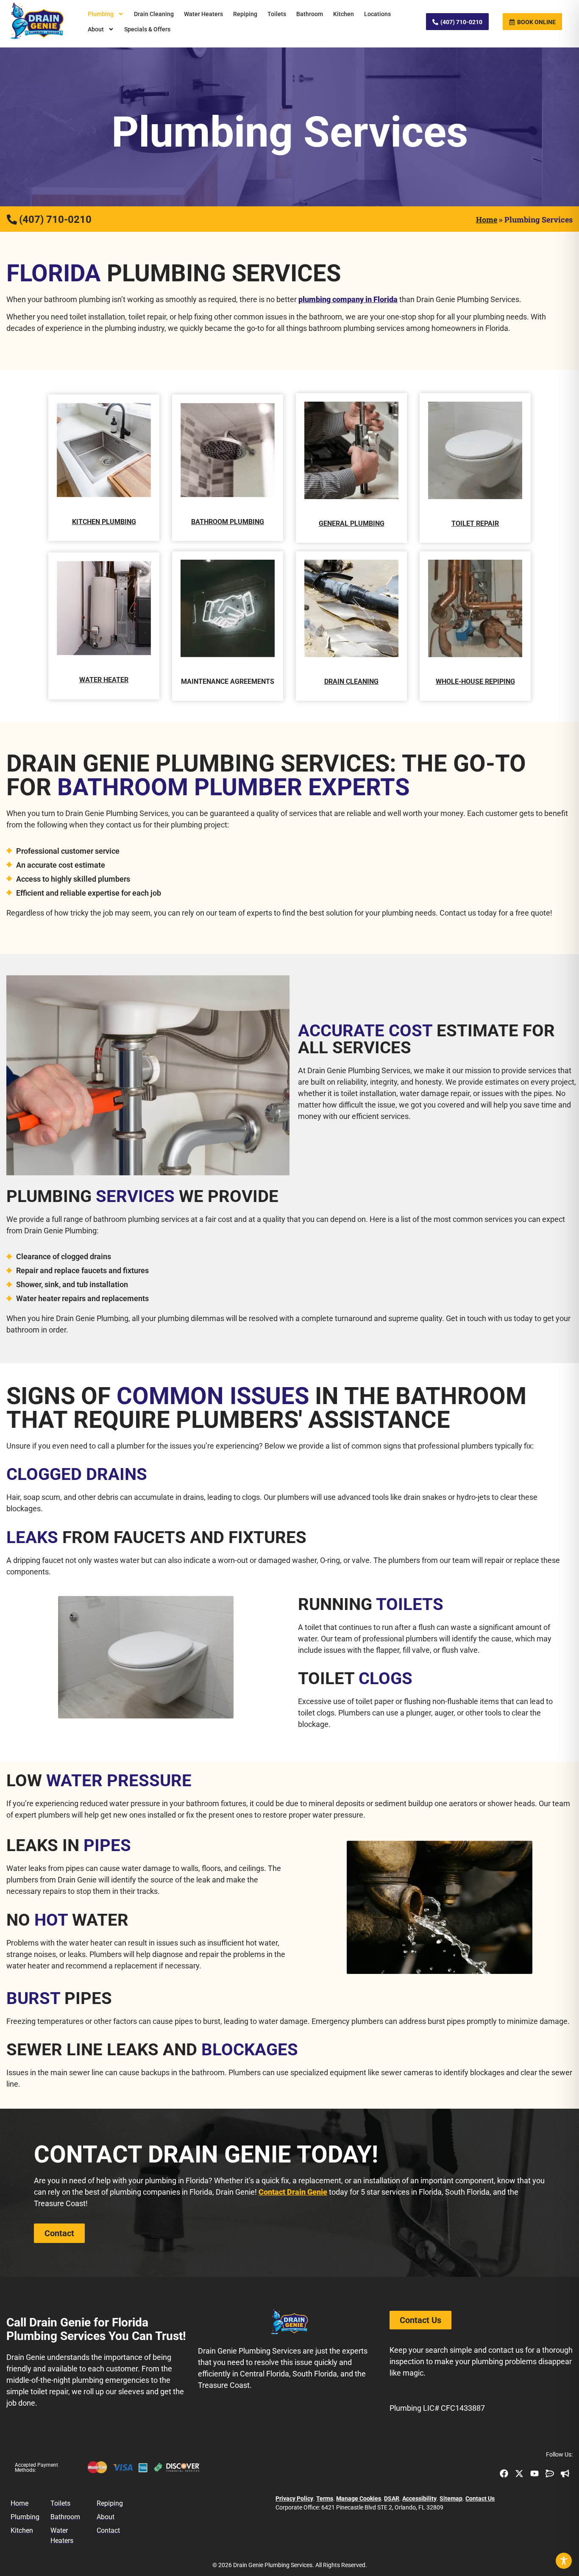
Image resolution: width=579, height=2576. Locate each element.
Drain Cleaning (154, 14)
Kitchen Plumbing (104, 522)
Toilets (277, 14)
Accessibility (419, 2498)
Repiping (245, 14)
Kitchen (344, 14)
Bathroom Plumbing (228, 522)
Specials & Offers (147, 29)
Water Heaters (203, 14)
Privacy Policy (294, 2498)
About (96, 29)
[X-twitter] (519, 2473)
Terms (325, 2498)
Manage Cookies (359, 2498)
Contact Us (480, 2498)
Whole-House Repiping (475, 681)
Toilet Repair (475, 523)
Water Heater (104, 680)
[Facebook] (504, 2473)
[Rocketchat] (550, 2473)
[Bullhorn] (565, 2473)
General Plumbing (352, 523)
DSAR (392, 2498)
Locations (377, 14)
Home (487, 219)
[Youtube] (534, 2473)
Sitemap (451, 2498)
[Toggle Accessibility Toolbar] (564, 2561)
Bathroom (310, 14)
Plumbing (101, 14)
